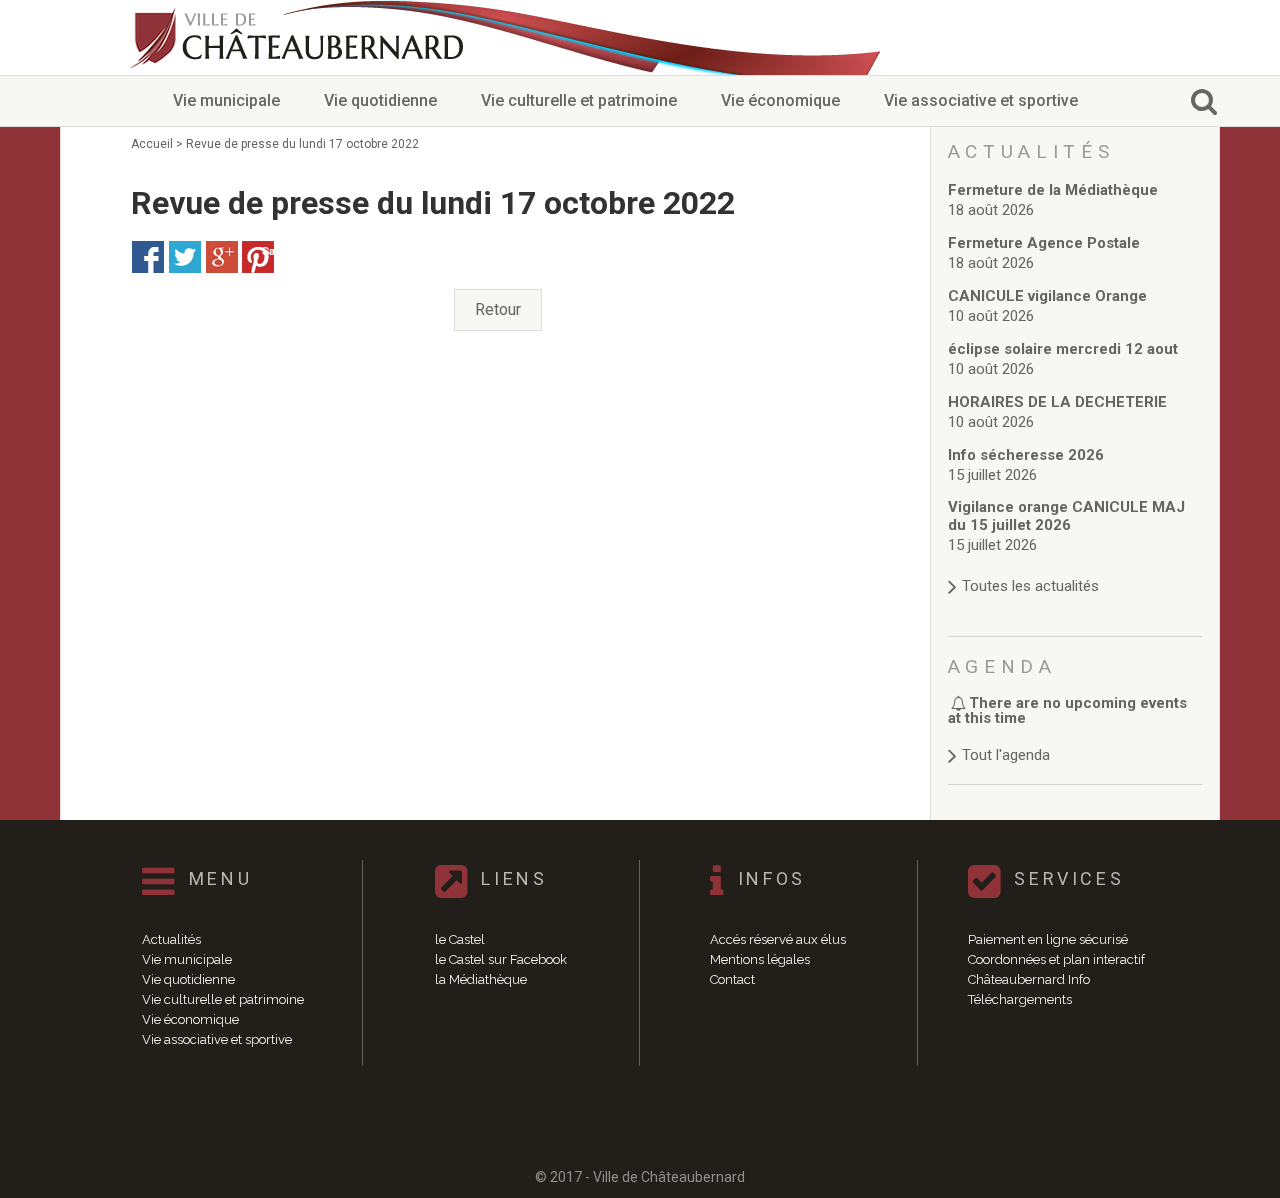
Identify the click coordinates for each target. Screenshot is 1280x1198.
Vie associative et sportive (981, 100)
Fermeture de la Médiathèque (1053, 190)
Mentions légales (760, 959)
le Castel (460, 939)
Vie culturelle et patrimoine (579, 100)
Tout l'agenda (1006, 755)
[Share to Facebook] (148, 257)
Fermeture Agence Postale (1044, 243)
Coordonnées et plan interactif (1056, 959)
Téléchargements (1020, 999)
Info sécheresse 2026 (1026, 455)
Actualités (171, 939)
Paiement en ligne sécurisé (1048, 939)
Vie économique (780, 100)
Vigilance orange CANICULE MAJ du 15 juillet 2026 (1066, 516)
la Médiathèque (481, 979)
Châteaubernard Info (1029, 979)
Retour (498, 309)
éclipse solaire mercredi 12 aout (1063, 349)
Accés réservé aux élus (778, 939)
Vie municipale (226, 100)
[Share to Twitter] (185, 257)
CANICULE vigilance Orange (1047, 296)
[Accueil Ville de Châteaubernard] (300, 37)
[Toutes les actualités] (1075, 566)
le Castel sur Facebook (501, 959)
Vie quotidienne (380, 100)
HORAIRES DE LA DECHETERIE (1057, 402)
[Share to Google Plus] (222, 257)
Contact (732, 979)
